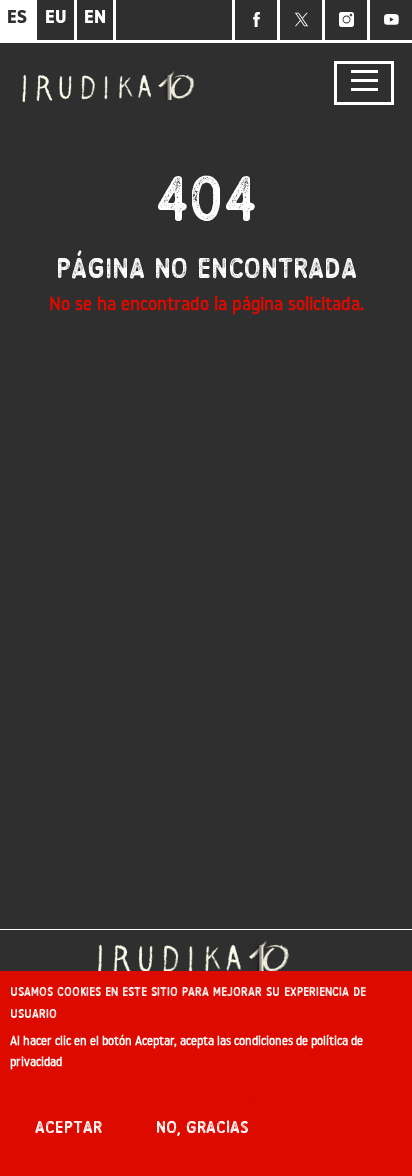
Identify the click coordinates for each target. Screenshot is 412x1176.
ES (17, 19)
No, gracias (202, 1127)
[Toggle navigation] (364, 83)
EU (56, 19)
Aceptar (68, 1127)
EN (95, 19)
